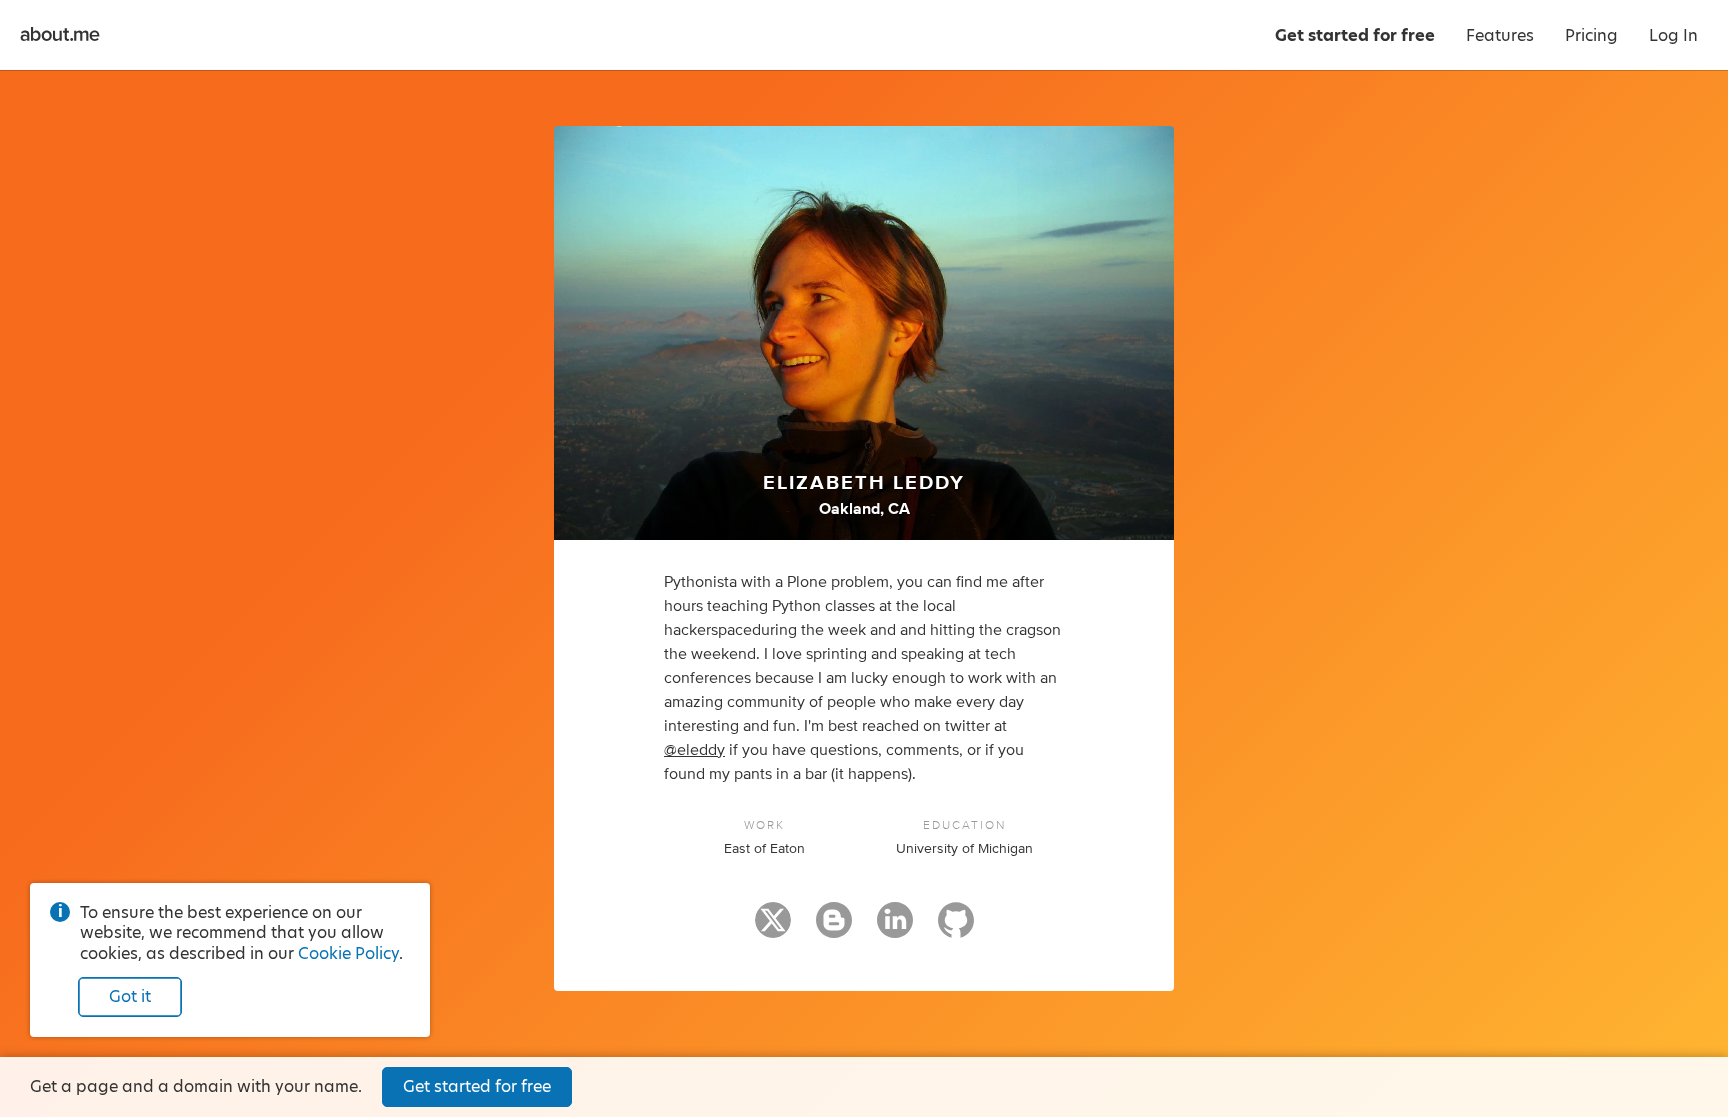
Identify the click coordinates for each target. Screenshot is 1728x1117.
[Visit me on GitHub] (956, 929)
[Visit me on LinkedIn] (895, 929)
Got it (130, 996)
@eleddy (694, 750)
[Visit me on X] (773, 929)
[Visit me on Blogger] (834, 929)
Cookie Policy (348, 953)
